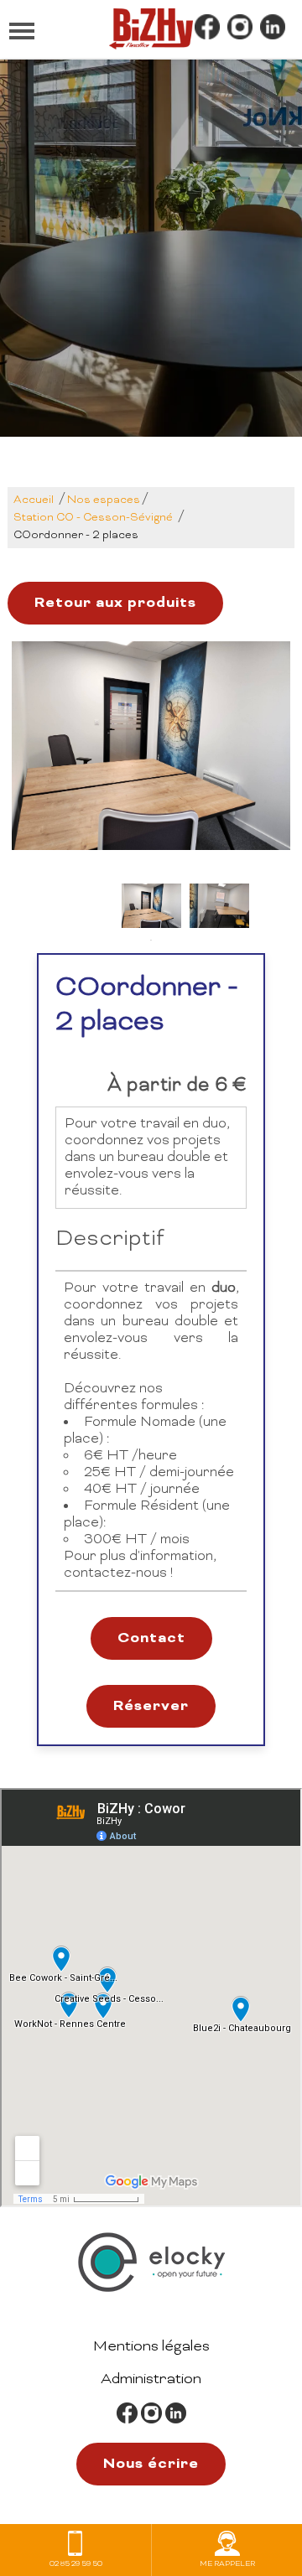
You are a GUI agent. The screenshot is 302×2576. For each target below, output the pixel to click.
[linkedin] (273, 29)
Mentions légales (151, 2347)
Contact (151, 1638)
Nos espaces (104, 500)
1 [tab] (151, 941)
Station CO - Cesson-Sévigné (93, 518)
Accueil (34, 500)
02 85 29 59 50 (76, 2564)
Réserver (151, 1706)
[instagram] (240, 29)
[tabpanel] (151, 906)
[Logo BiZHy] (151, 29)
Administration (151, 2379)
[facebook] (207, 29)
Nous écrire (151, 2464)
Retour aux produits (115, 603)
